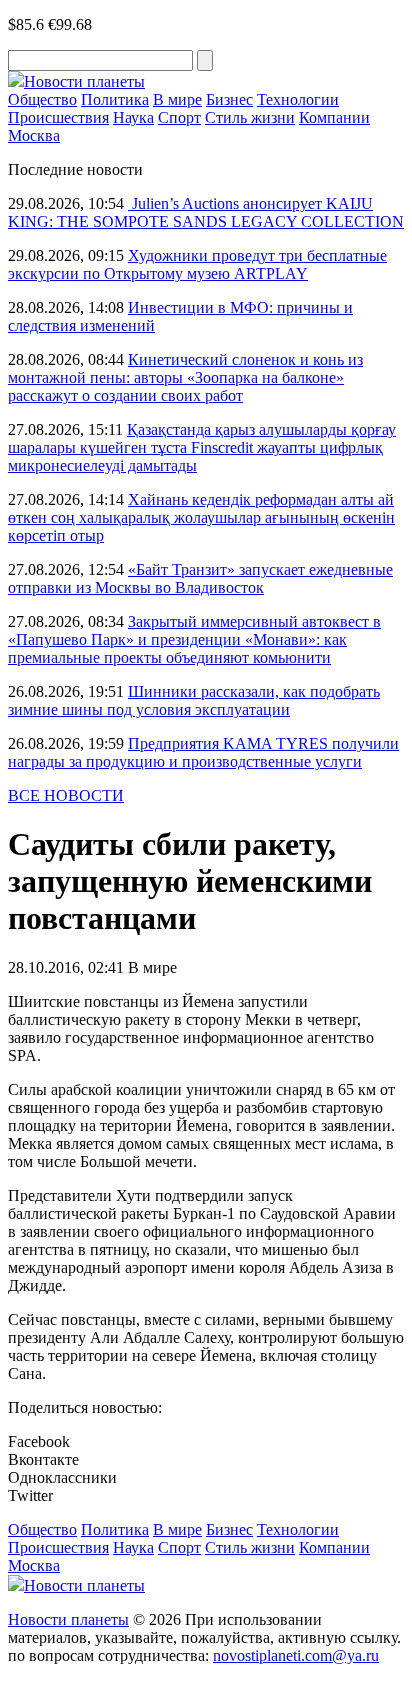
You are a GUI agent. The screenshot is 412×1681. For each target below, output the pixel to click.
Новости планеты (68, 1619)
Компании (334, 117)
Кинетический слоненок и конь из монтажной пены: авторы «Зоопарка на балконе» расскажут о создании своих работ (185, 377)
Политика (115, 99)
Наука (133, 117)
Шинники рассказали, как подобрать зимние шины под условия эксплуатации (194, 700)
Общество (42, 99)
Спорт (179, 117)
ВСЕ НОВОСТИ (66, 795)
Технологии (298, 99)
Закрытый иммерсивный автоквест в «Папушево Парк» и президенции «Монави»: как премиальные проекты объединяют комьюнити (194, 639)
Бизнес (229, 99)
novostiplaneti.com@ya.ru (296, 1655)
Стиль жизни (250, 117)
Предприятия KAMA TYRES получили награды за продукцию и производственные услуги (203, 752)
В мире (177, 99)
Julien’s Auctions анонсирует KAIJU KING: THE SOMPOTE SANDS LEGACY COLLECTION (206, 212)
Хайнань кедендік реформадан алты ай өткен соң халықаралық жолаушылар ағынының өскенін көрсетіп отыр (201, 517)
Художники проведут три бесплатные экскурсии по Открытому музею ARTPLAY (197, 264)
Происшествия (58, 117)
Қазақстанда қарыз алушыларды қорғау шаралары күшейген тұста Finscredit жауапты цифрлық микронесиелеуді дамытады (202, 447)
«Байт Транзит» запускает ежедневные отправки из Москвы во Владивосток (200, 578)
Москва (34, 135)
